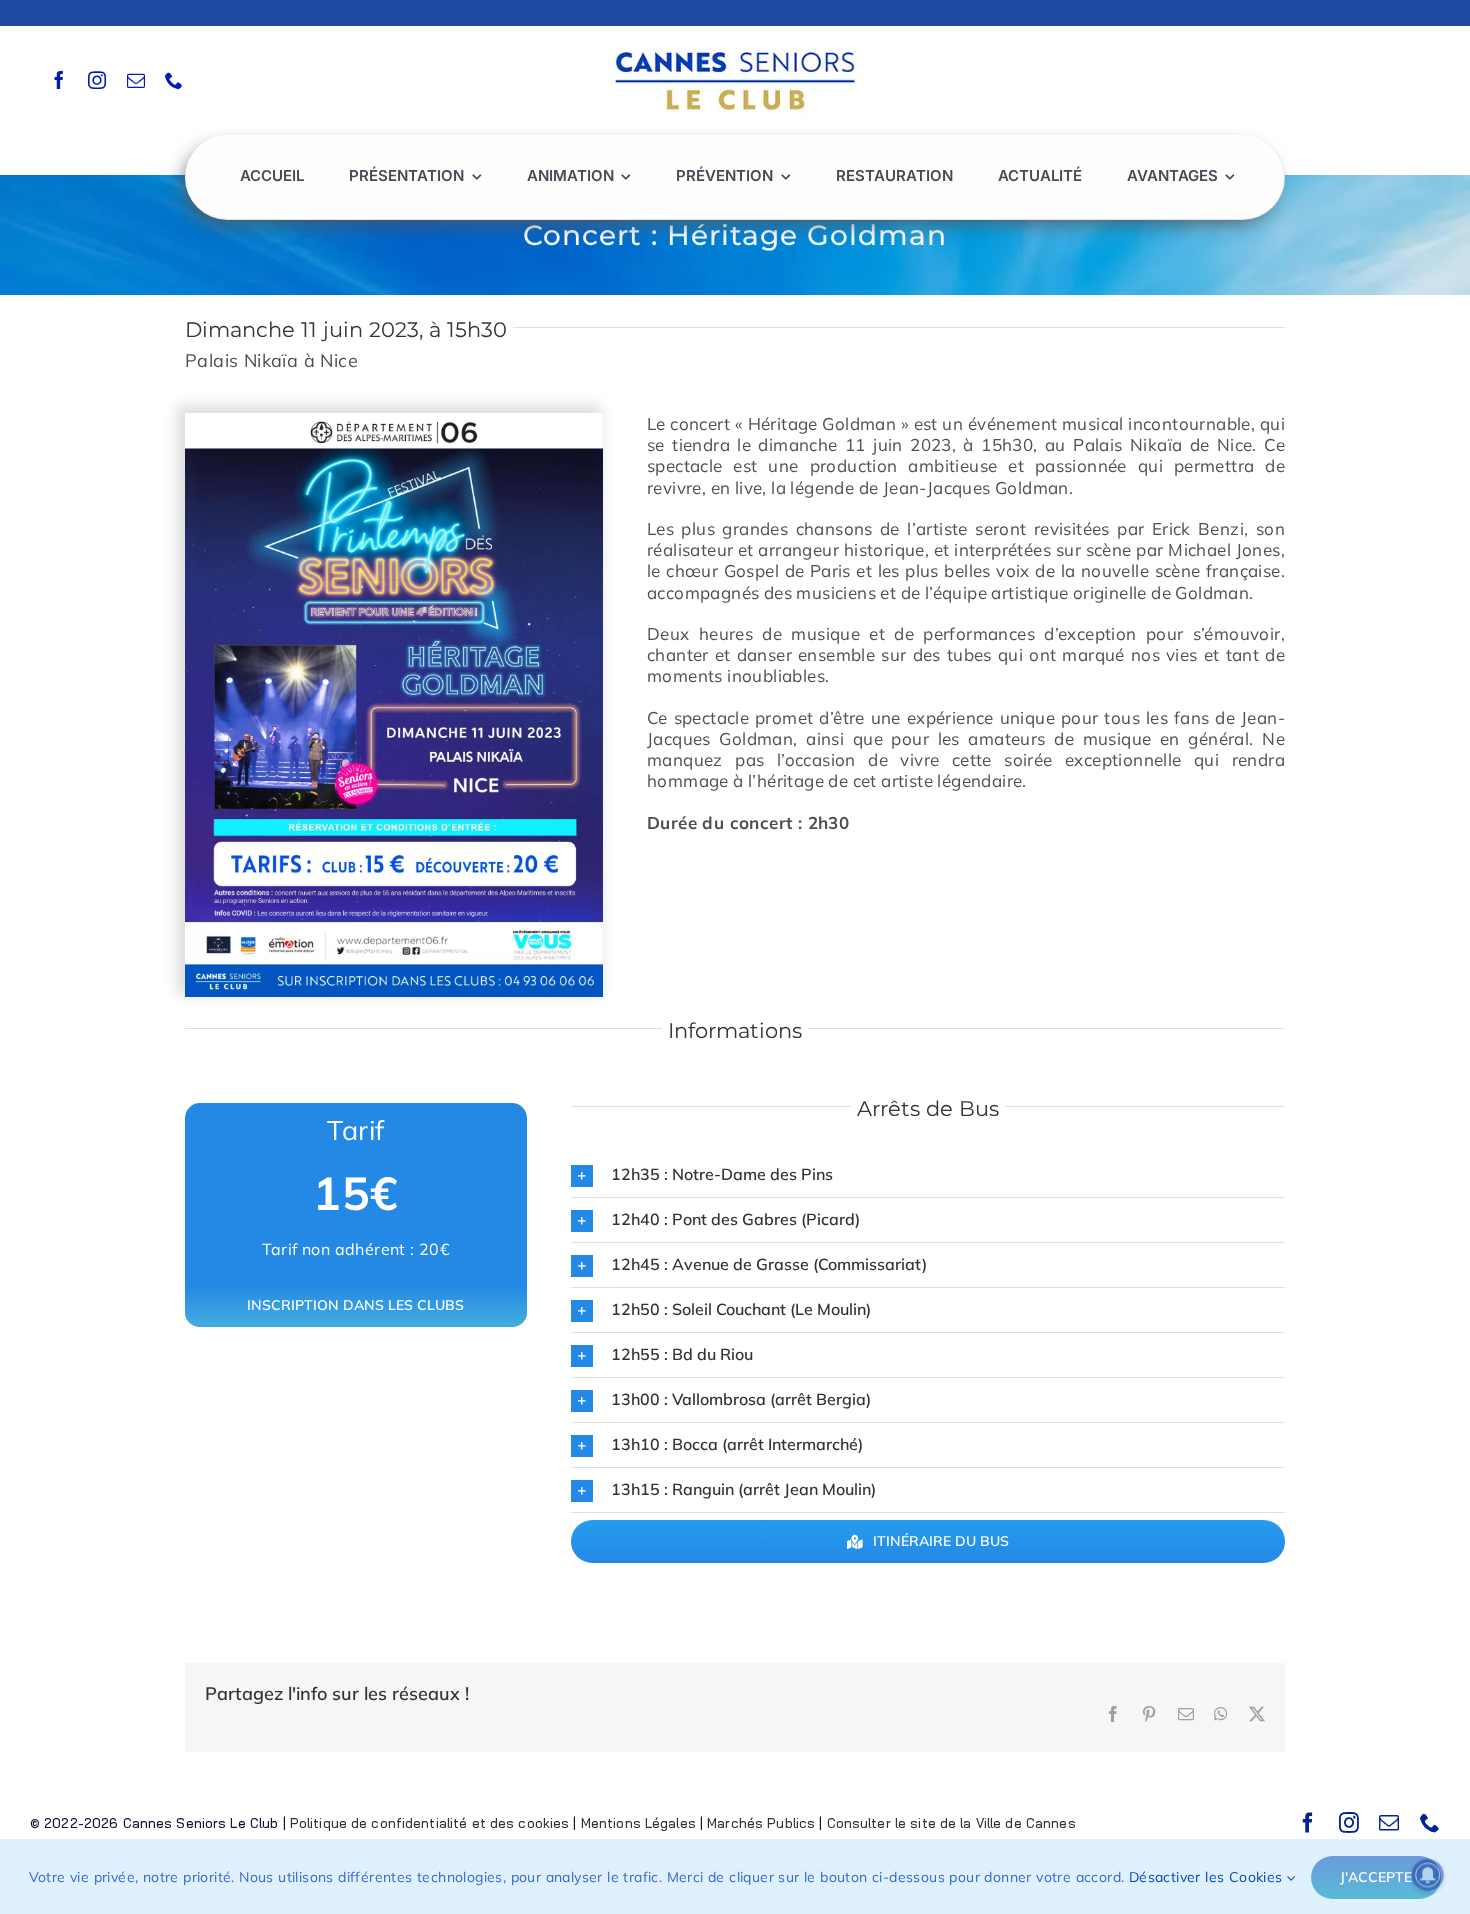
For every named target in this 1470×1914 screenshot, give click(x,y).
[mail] (136, 80)
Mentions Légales (638, 1823)
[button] (928, 1175)
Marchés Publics (761, 1823)
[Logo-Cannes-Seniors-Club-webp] (735, 46)
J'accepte (1376, 1877)
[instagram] (97, 80)
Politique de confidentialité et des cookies (430, 1823)
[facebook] (59, 80)
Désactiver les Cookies (1208, 1877)
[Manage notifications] (1428, 1875)
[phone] (174, 80)
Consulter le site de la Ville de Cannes (951, 1823)
